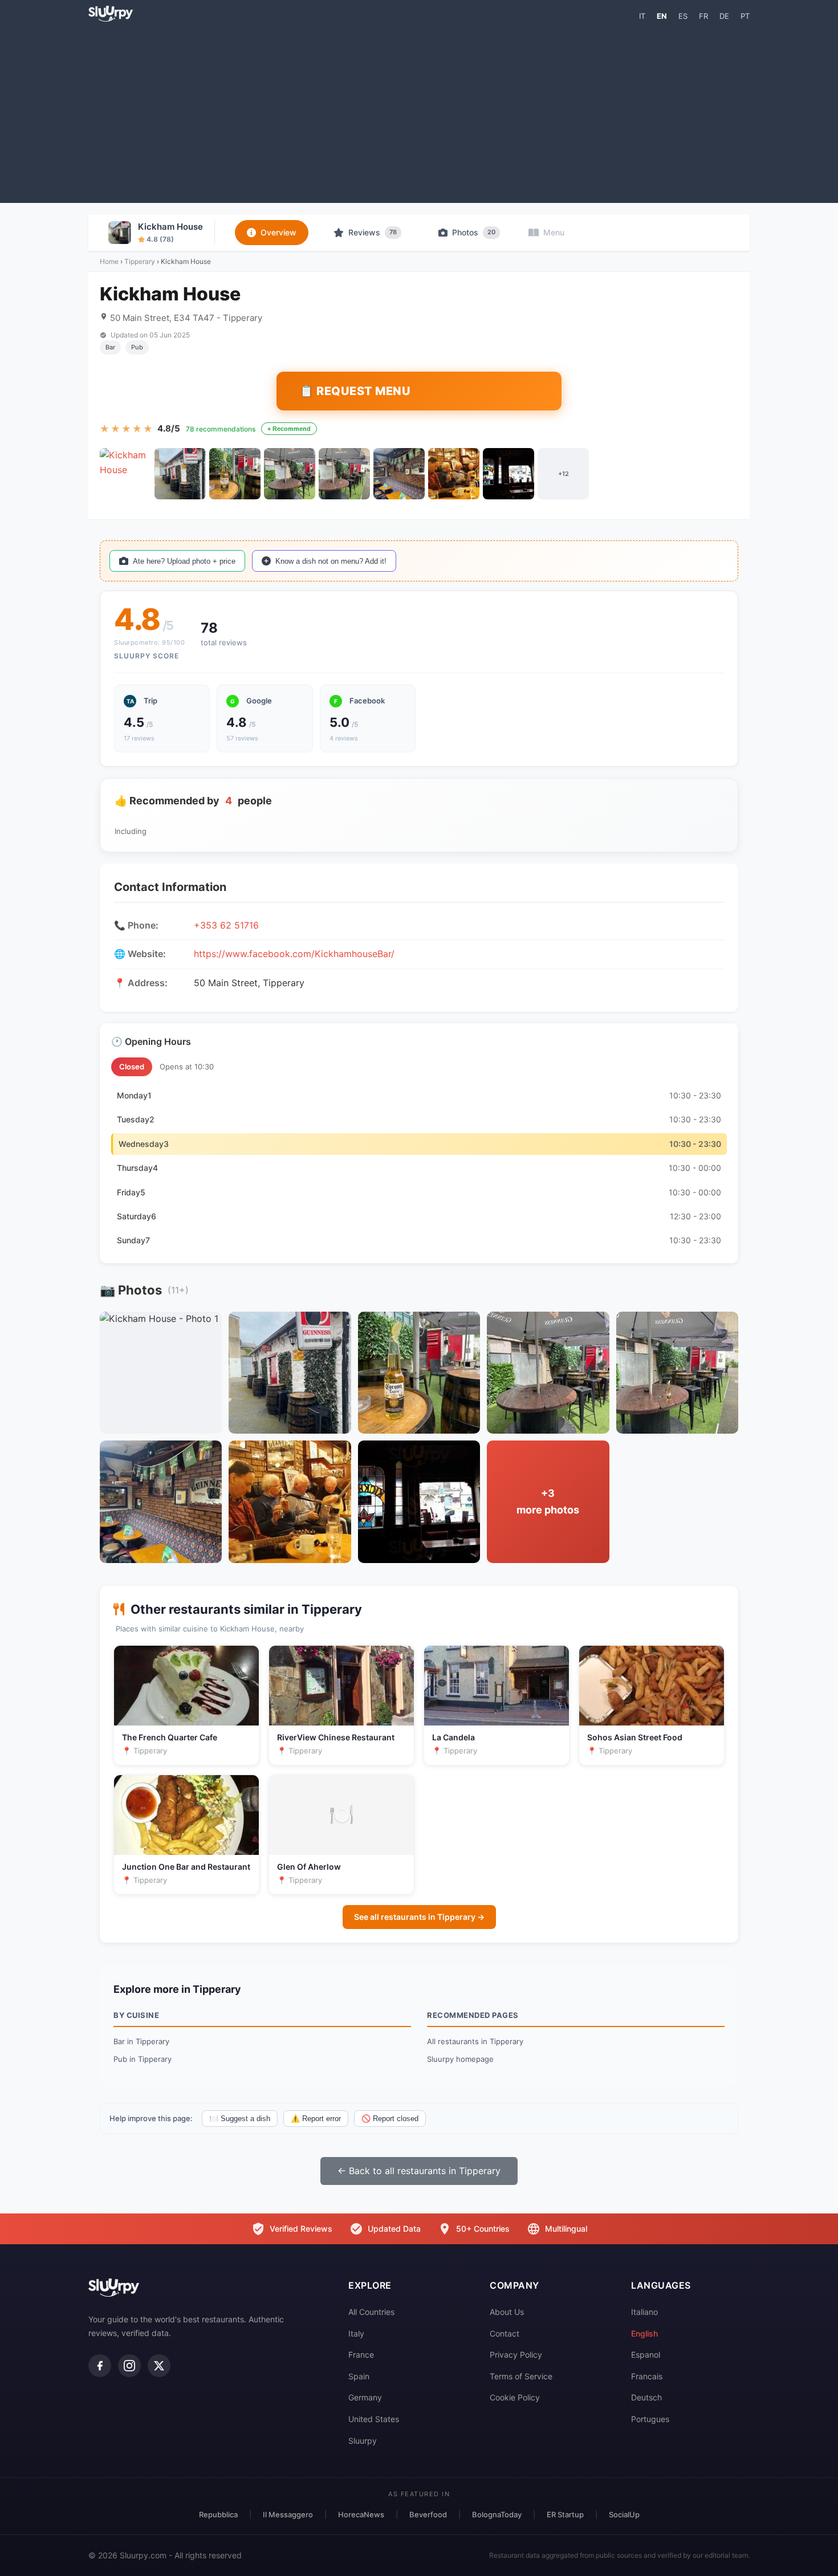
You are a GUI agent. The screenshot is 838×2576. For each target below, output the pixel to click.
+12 (564, 474)
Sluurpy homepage (460, 2059)
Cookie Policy (515, 2397)
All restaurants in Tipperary (475, 2041)
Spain (359, 2376)
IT (642, 16)
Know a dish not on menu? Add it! (331, 561)
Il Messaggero (288, 2514)
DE (724, 16)
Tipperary (140, 261)
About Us (507, 2312)
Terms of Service (521, 2376)
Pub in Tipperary (143, 2059)
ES (683, 16)
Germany (365, 2397)
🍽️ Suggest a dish (240, 2119)
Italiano (644, 2312)
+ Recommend (289, 429)
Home (109, 261)
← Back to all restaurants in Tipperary (419, 2171)
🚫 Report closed (390, 2119)
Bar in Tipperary (141, 2041)
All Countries (371, 2312)
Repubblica (218, 2514)
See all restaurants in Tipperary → (419, 1917)
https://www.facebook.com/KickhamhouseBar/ (294, 954)
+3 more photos (548, 1501)
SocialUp (624, 2514)
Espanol (646, 2355)
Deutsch (646, 2397)
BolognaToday (497, 2514)
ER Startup (565, 2514)
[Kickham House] (125, 474)
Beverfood (428, 2514)
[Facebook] (100, 2366)
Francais (647, 2376)
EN (662, 16)
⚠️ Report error (316, 2119)
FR (703, 16)
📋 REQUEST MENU (355, 391)
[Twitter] (159, 2366)
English (644, 2333)
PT (745, 16)
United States (374, 2419)
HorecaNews (361, 2514)
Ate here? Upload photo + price (184, 561)
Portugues (650, 2419)
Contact (505, 2333)
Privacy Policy (516, 2355)
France (361, 2355)
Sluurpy (363, 2441)
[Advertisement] (419, 112)
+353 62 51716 (226, 925)
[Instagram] (129, 2366)
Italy (356, 2333)
